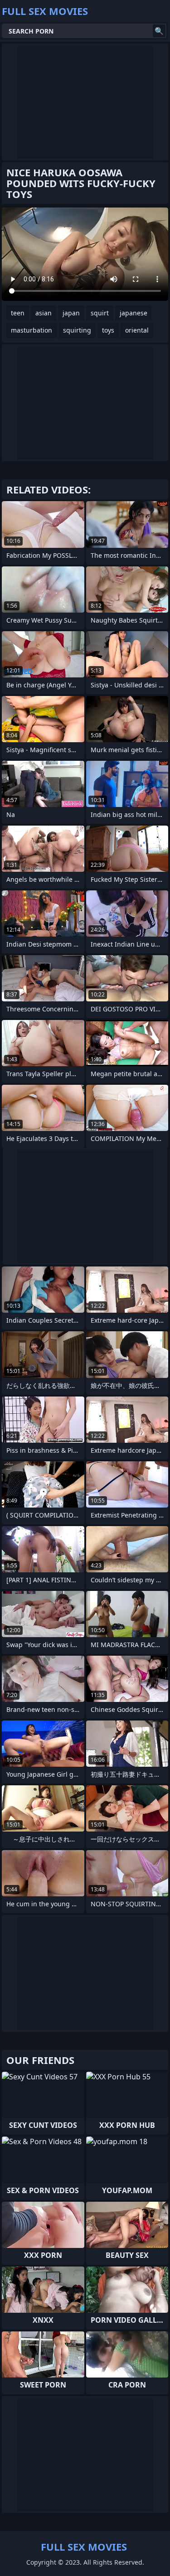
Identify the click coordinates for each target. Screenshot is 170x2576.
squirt (100, 313)
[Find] (159, 31)
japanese (134, 313)
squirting (77, 330)
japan (71, 313)
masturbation (32, 330)
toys (108, 330)
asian (44, 313)
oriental (137, 330)
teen (18, 313)
